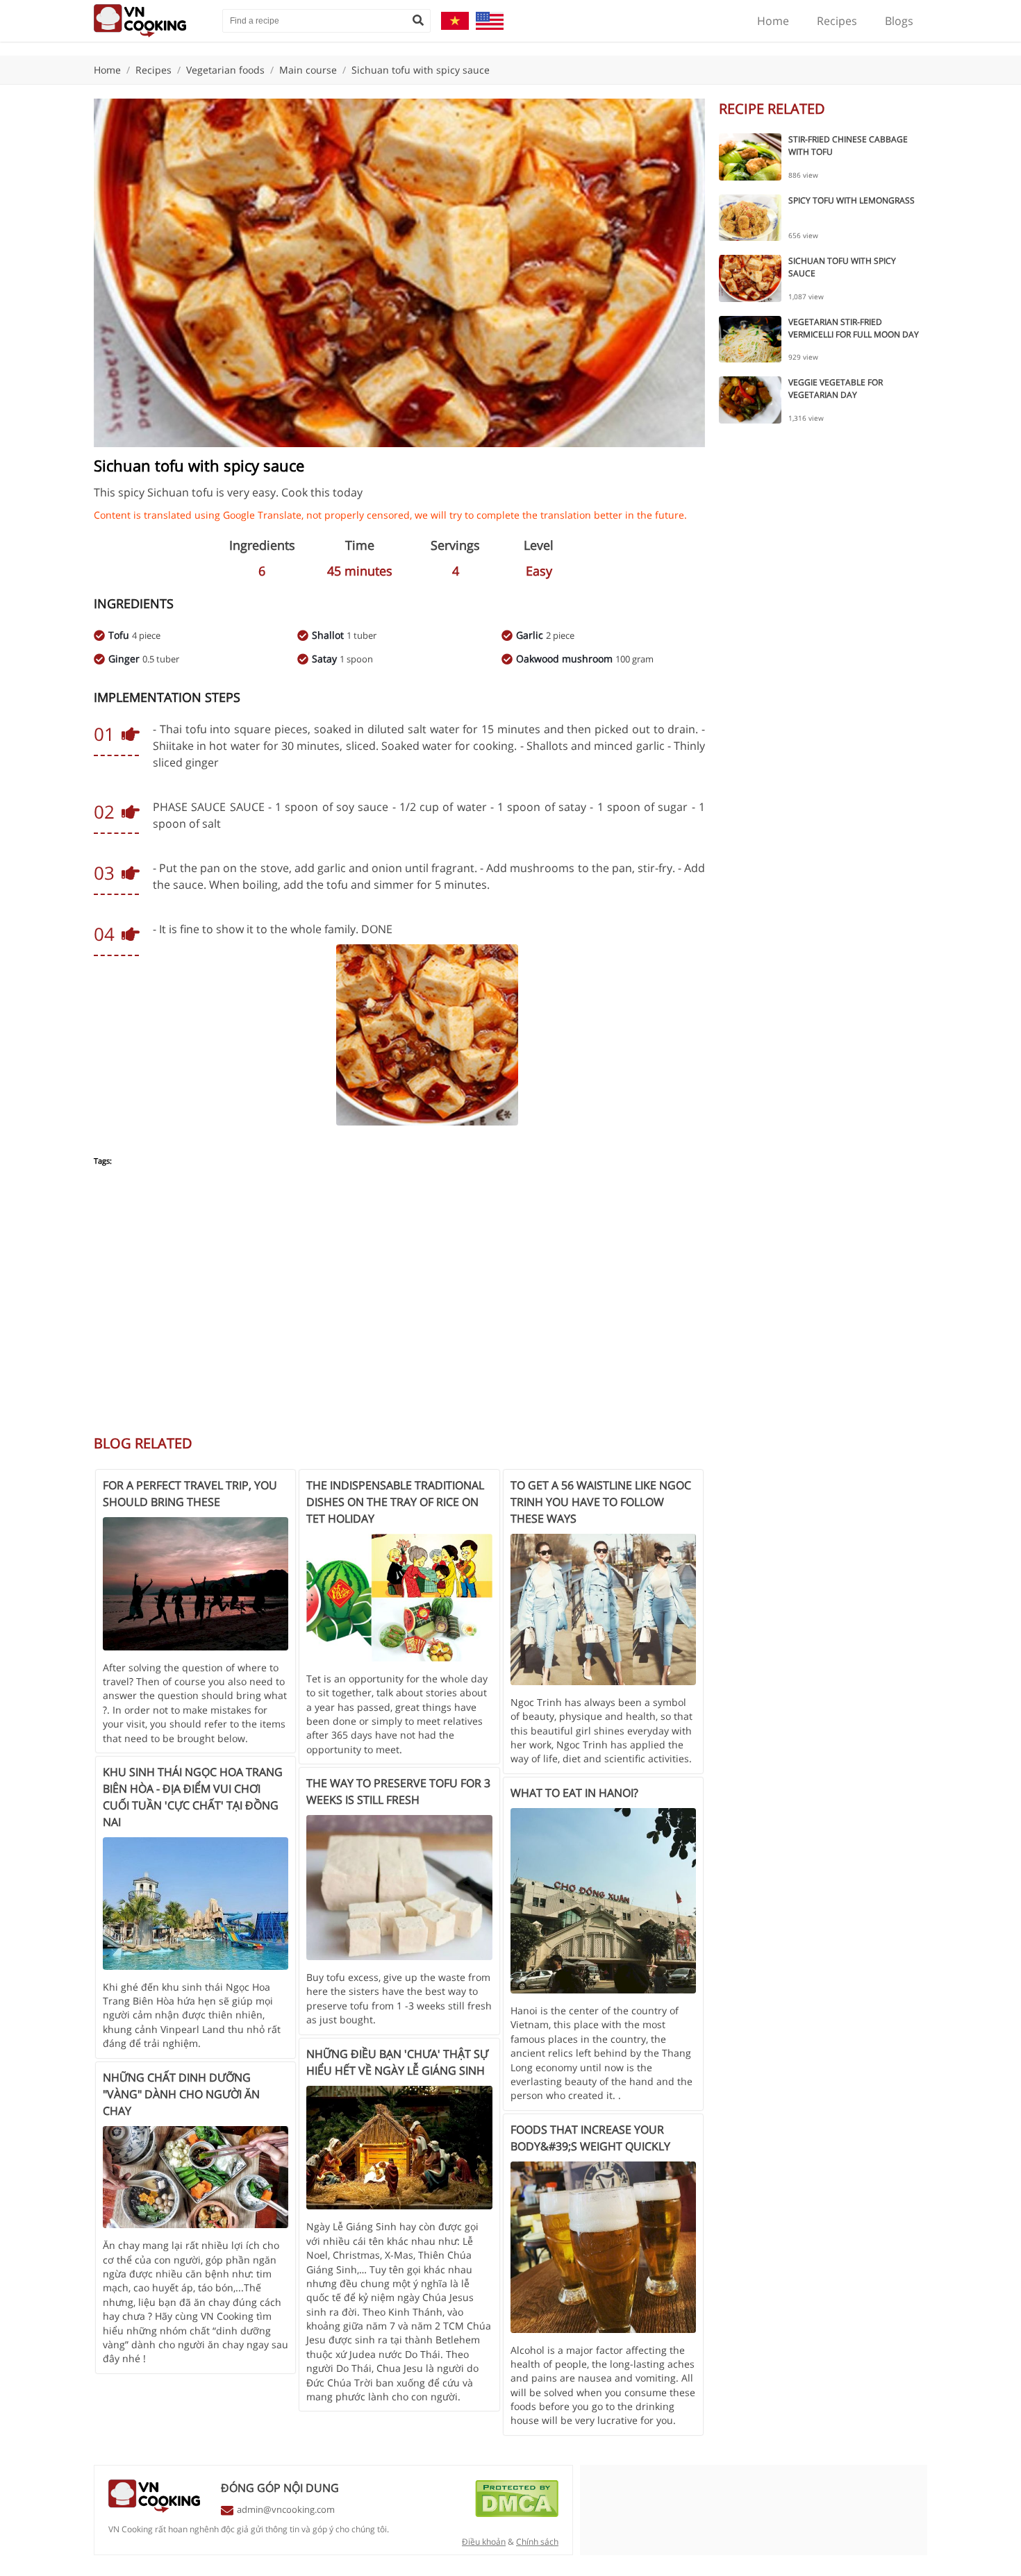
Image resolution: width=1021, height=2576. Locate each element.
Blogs (899, 21)
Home (773, 21)
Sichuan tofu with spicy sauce (421, 70)
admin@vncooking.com (286, 2509)
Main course (308, 70)
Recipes (837, 21)
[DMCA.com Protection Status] (517, 2514)
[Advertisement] (399, 1308)
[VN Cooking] (151, 21)
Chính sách (537, 2542)
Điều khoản (484, 2542)
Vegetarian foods (225, 70)
